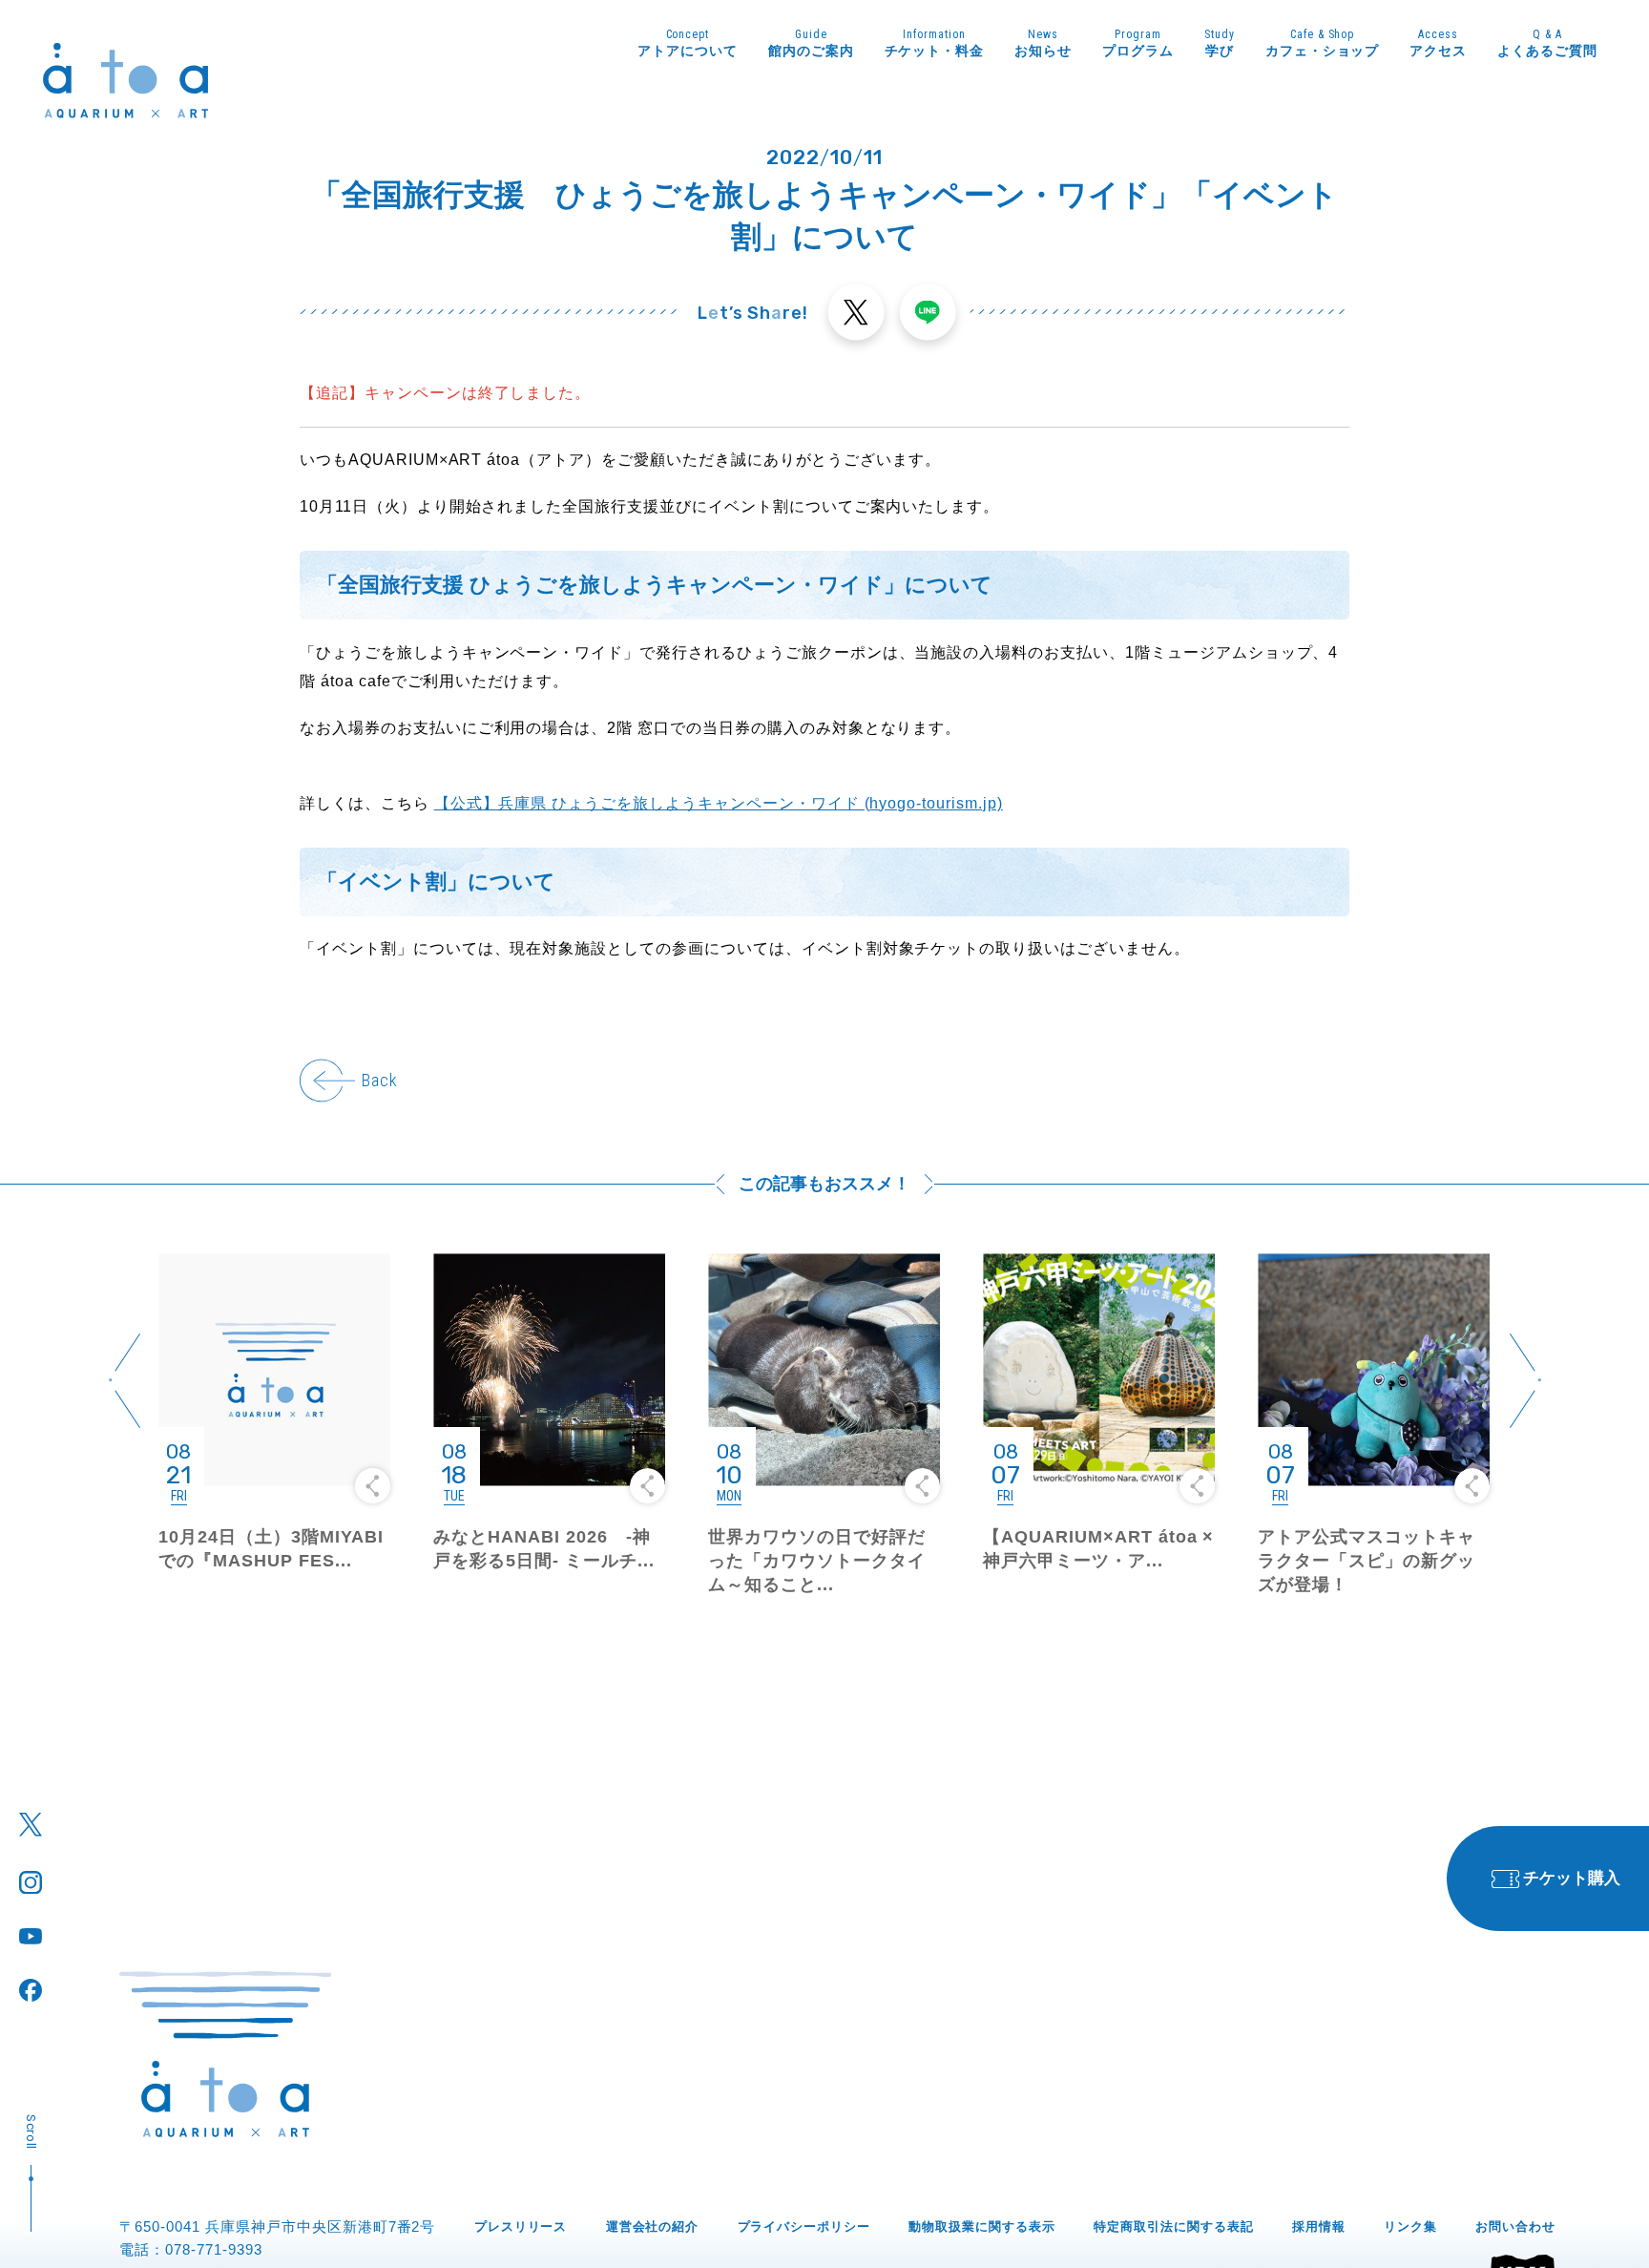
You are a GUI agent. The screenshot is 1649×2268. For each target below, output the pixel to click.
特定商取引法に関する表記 (1174, 2226)
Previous (124, 1381)
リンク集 (1410, 2226)
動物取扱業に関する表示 (982, 2226)
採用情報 (1319, 2226)
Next (1525, 1381)
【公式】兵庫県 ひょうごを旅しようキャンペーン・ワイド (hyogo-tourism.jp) (719, 803)
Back (379, 1080)
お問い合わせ (1515, 2226)
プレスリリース (521, 2226)
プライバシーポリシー (804, 2226)
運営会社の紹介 (653, 2226)
